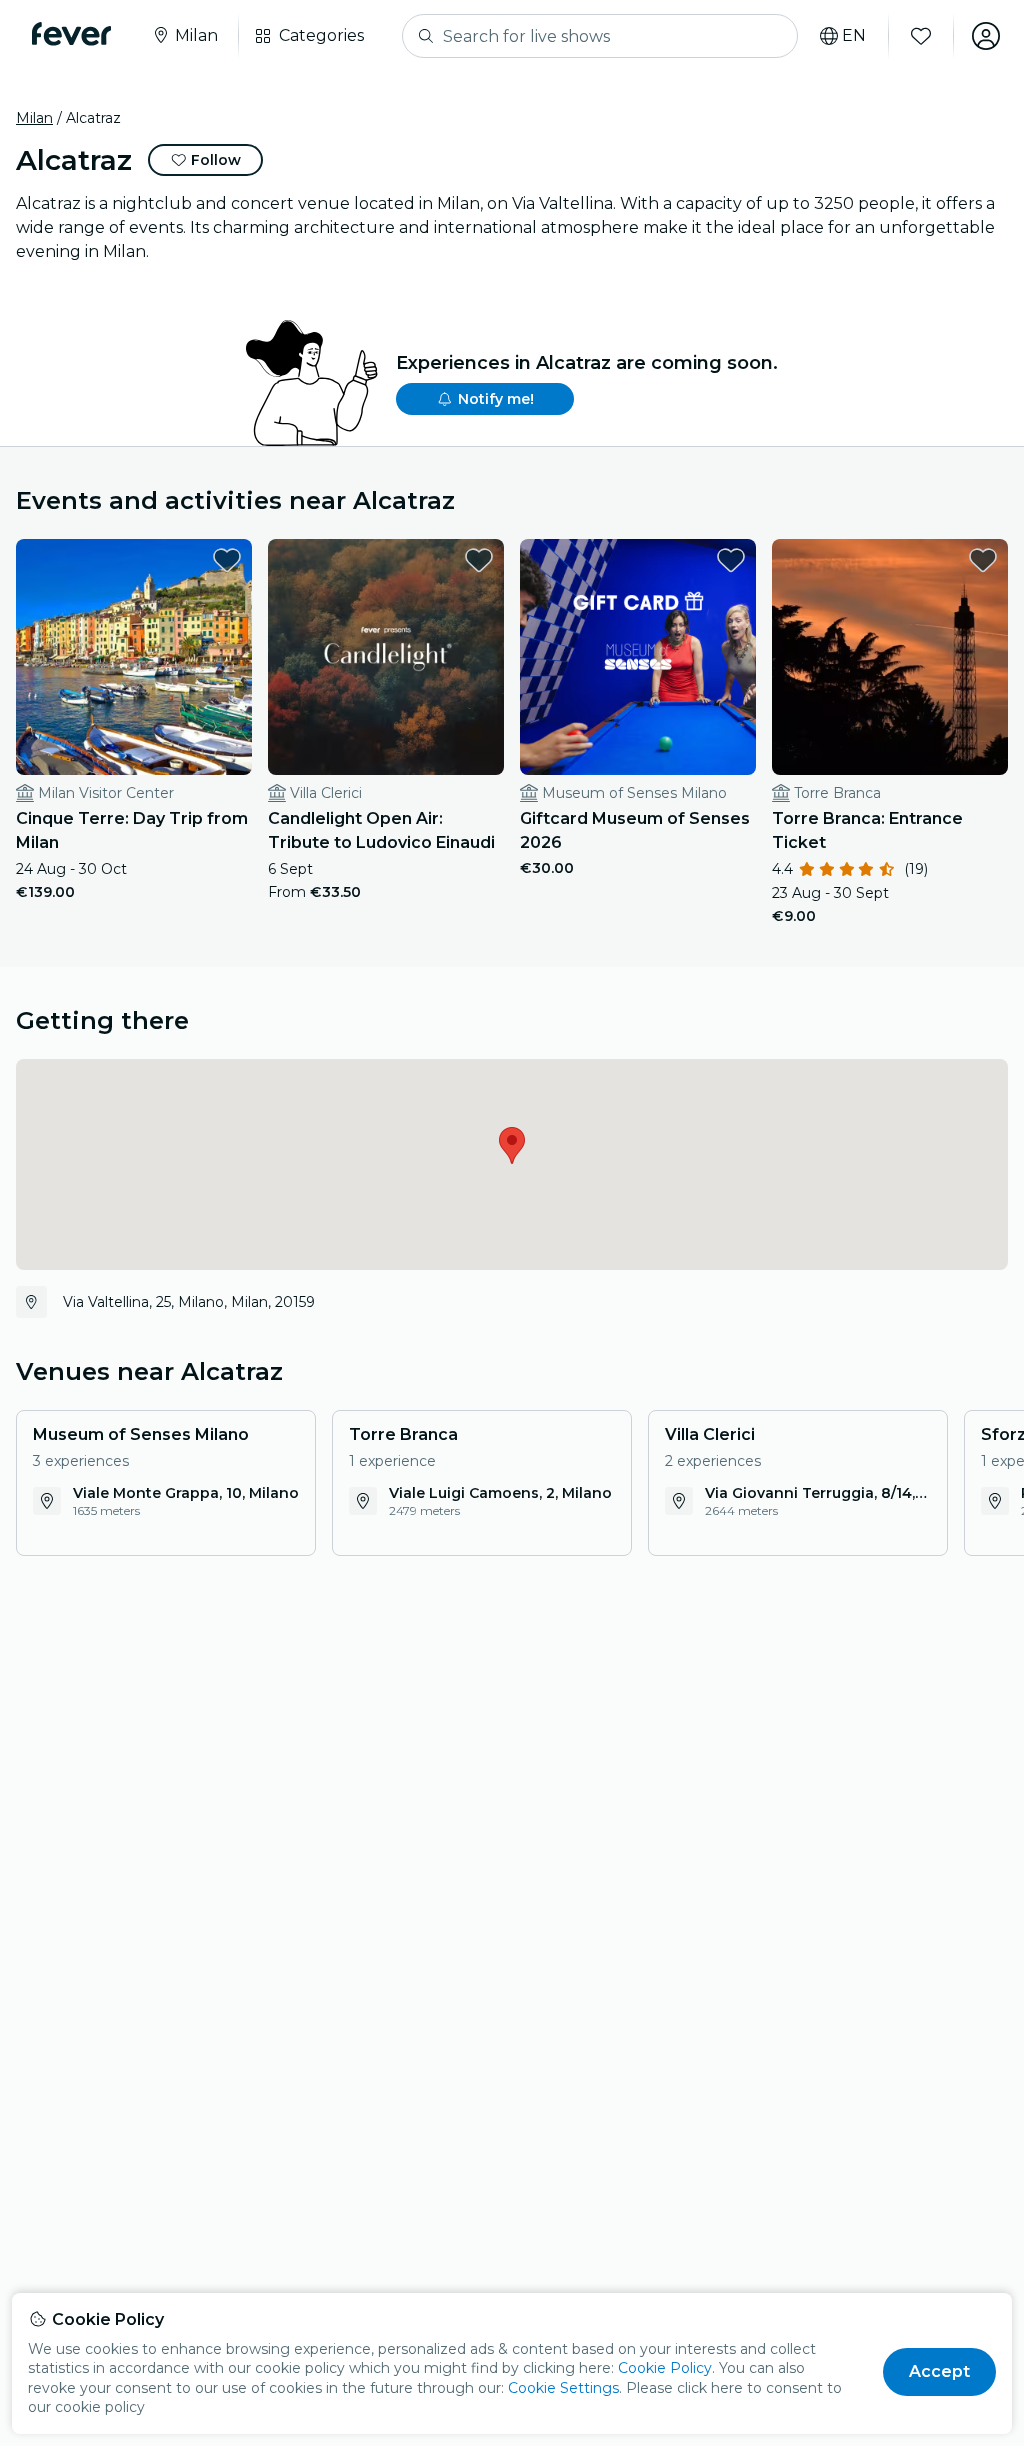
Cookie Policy (665, 2368)
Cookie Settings (563, 2388)
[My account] (986, 36)
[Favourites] (921, 36)
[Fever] (71, 34)
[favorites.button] (227, 560)
